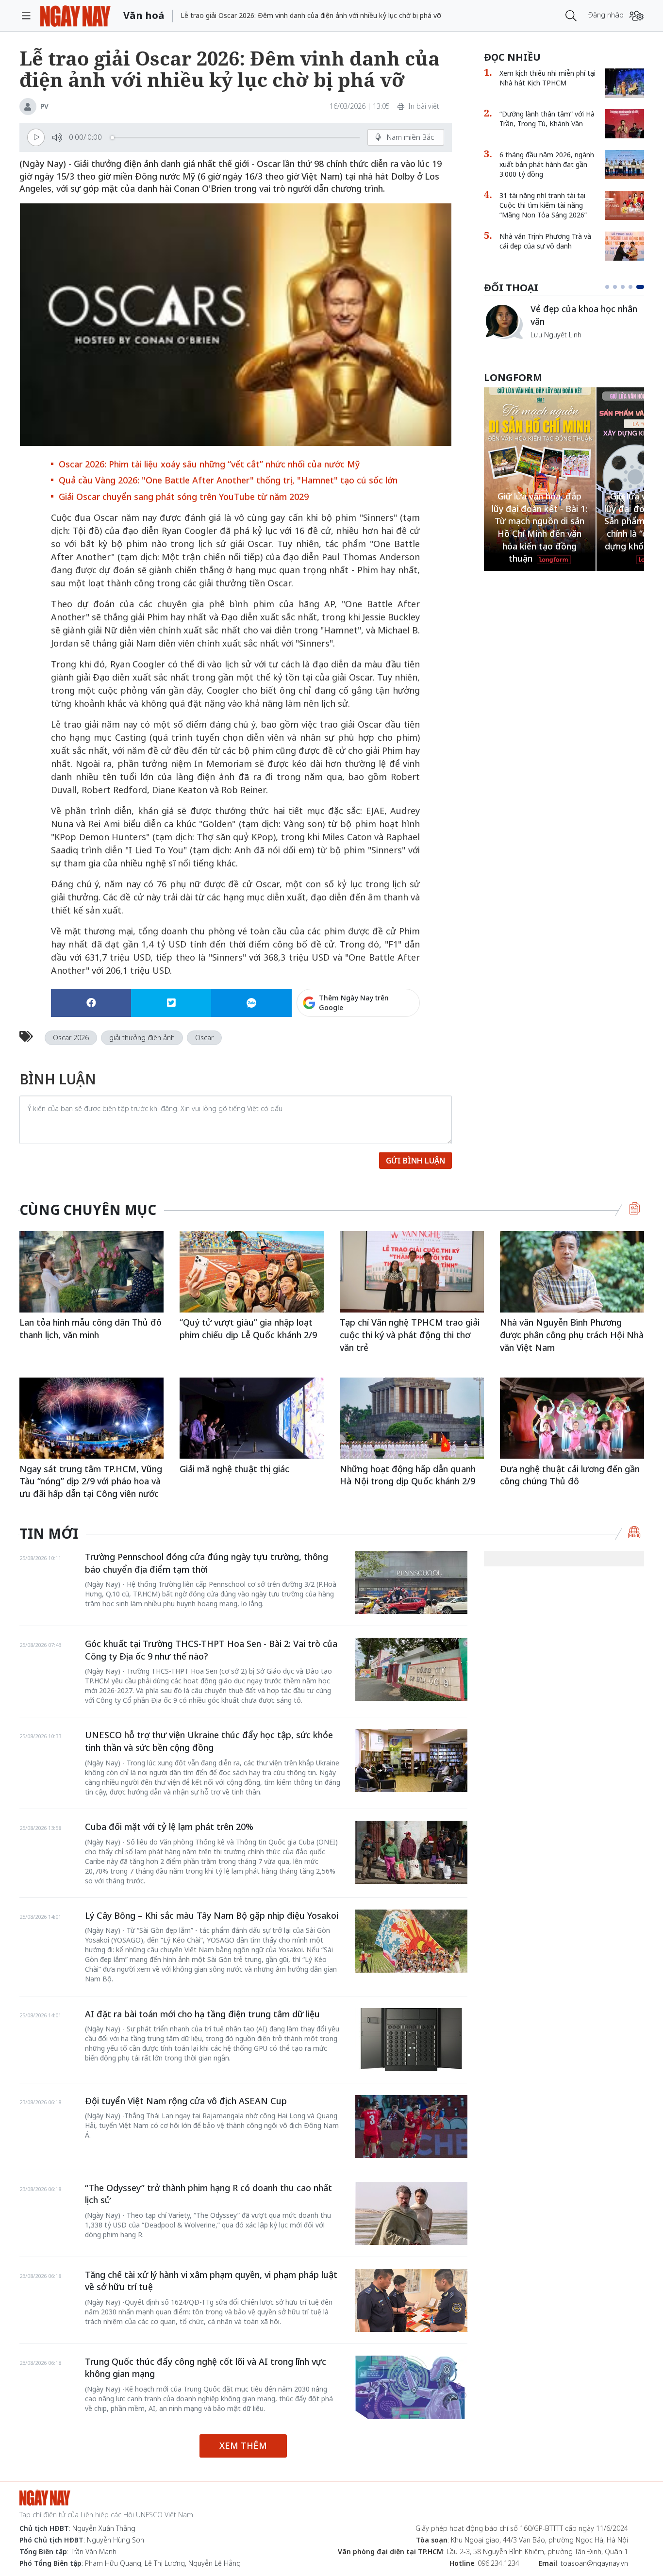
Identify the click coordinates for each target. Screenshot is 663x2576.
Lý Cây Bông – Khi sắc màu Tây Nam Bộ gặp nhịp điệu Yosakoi (212, 1915)
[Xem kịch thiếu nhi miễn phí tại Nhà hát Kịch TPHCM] (625, 83)
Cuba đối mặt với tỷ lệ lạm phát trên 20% (169, 1827)
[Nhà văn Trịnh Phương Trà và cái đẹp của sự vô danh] (625, 246)
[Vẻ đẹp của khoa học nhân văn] (503, 321)
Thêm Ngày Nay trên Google (354, 1003)
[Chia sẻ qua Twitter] (171, 1003)
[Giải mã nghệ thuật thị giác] (252, 1418)
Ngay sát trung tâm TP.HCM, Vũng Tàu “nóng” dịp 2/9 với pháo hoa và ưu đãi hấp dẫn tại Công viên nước (91, 1481)
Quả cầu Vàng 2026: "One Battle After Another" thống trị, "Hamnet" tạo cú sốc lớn (228, 480)
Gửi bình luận (415, 1161)
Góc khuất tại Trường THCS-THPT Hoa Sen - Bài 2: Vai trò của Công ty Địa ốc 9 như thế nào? (211, 1650)
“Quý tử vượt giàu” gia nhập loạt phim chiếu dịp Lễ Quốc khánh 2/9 (248, 1329)
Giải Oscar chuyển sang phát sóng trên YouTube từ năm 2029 (184, 497)
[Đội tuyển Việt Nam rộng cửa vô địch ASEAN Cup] (411, 2127)
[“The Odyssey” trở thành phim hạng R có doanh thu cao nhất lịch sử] (411, 2213)
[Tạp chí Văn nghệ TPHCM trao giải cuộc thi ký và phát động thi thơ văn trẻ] (412, 1271)
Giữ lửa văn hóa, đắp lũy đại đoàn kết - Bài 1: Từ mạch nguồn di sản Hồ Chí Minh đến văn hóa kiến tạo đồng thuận (539, 527)
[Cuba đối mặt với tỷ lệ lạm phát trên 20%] (411, 1852)
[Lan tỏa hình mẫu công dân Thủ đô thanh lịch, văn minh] (91, 1271)
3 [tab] (623, 287)
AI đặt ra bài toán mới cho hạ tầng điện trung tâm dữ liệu (202, 2014)
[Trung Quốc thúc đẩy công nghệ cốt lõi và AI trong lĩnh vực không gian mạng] (411, 2387)
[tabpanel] (564, 321)
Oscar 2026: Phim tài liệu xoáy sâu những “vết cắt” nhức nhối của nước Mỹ (209, 464)
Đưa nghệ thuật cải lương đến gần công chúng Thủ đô (570, 1475)
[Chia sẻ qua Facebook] (91, 1003)
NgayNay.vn (75, 16)
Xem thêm (243, 2445)
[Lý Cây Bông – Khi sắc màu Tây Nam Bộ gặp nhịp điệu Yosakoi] (411, 1941)
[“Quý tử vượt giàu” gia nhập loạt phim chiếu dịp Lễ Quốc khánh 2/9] (252, 1271)
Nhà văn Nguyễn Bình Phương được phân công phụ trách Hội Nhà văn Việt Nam (572, 1335)
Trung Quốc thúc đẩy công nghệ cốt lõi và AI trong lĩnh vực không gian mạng (206, 2368)
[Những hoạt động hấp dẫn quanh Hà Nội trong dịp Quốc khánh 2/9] (412, 1418)
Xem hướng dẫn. (394, 1045)
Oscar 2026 (71, 1038)
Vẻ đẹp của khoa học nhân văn (584, 315)
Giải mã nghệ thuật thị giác (234, 1469)
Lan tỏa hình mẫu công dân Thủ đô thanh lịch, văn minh (91, 1329)
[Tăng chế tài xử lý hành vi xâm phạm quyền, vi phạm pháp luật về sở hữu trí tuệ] (411, 2300)
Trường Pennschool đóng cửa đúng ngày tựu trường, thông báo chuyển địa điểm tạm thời (207, 1563)
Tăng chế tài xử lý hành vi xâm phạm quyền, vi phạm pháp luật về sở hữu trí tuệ (211, 2281)
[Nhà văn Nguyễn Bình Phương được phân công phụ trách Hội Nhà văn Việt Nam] (572, 1271)
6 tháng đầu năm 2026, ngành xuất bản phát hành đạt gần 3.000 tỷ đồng (547, 164)
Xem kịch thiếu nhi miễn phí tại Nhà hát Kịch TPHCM (547, 78)
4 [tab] (630, 287)
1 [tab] (607, 287)
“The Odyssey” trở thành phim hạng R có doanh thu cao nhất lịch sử (208, 2194)
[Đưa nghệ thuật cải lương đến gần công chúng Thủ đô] (572, 1418)
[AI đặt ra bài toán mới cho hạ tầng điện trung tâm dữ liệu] (411, 2040)
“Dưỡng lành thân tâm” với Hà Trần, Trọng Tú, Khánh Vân (547, 119)
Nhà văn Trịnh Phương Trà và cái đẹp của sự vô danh (545, 241)
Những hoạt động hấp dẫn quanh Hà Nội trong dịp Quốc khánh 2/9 (408, 1475)
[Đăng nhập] (637, 16)
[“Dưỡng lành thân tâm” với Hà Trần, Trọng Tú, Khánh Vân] (625, 124)
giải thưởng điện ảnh (142, 1038)
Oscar (204, 1038)
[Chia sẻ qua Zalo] (251, 1003)
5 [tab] (640, 287)
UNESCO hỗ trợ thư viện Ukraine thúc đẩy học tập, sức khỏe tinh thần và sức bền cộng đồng (209, 1741)
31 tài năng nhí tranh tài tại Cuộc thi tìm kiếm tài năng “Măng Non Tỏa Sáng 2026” (543, 205)
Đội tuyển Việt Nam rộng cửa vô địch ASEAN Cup (186, 2101)
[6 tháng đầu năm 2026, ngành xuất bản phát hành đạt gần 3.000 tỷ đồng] (625, 165)
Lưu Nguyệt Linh (556, 335)
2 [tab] (615, 287)
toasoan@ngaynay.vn (594, 2563)
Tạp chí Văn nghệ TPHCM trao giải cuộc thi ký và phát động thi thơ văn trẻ (410, 1335)
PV (44, 106)
